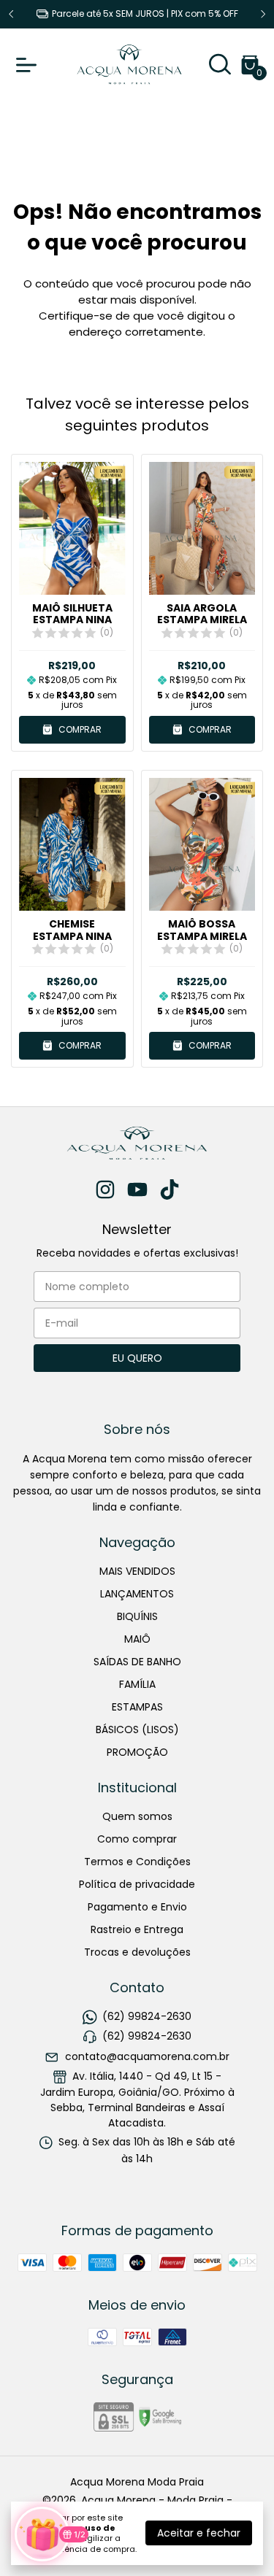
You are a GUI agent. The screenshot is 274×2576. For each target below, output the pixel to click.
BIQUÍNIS (137, 1616)
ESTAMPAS (137, 1707)
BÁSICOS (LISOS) (137, 1729)
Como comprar (137, 1839)
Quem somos (137, 1816)
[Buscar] (220, 68)
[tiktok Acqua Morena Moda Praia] (170, 1191)
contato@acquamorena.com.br (147, 2056)
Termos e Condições (137, 1862)
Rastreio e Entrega (137, 1929)
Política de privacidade (137, 1884)
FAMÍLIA (137, 1684)
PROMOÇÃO (137, 1752)
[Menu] (29, 65)
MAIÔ (137, 1639)
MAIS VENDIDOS (137, 1571)
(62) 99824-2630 (147, 2016)
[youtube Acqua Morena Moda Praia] (137, 1191)
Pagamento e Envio (137, 1907)
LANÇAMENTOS (137, 1594)
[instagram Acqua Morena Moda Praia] (105, 1191)
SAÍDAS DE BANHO (137, 1662)
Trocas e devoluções (137, 1952)
